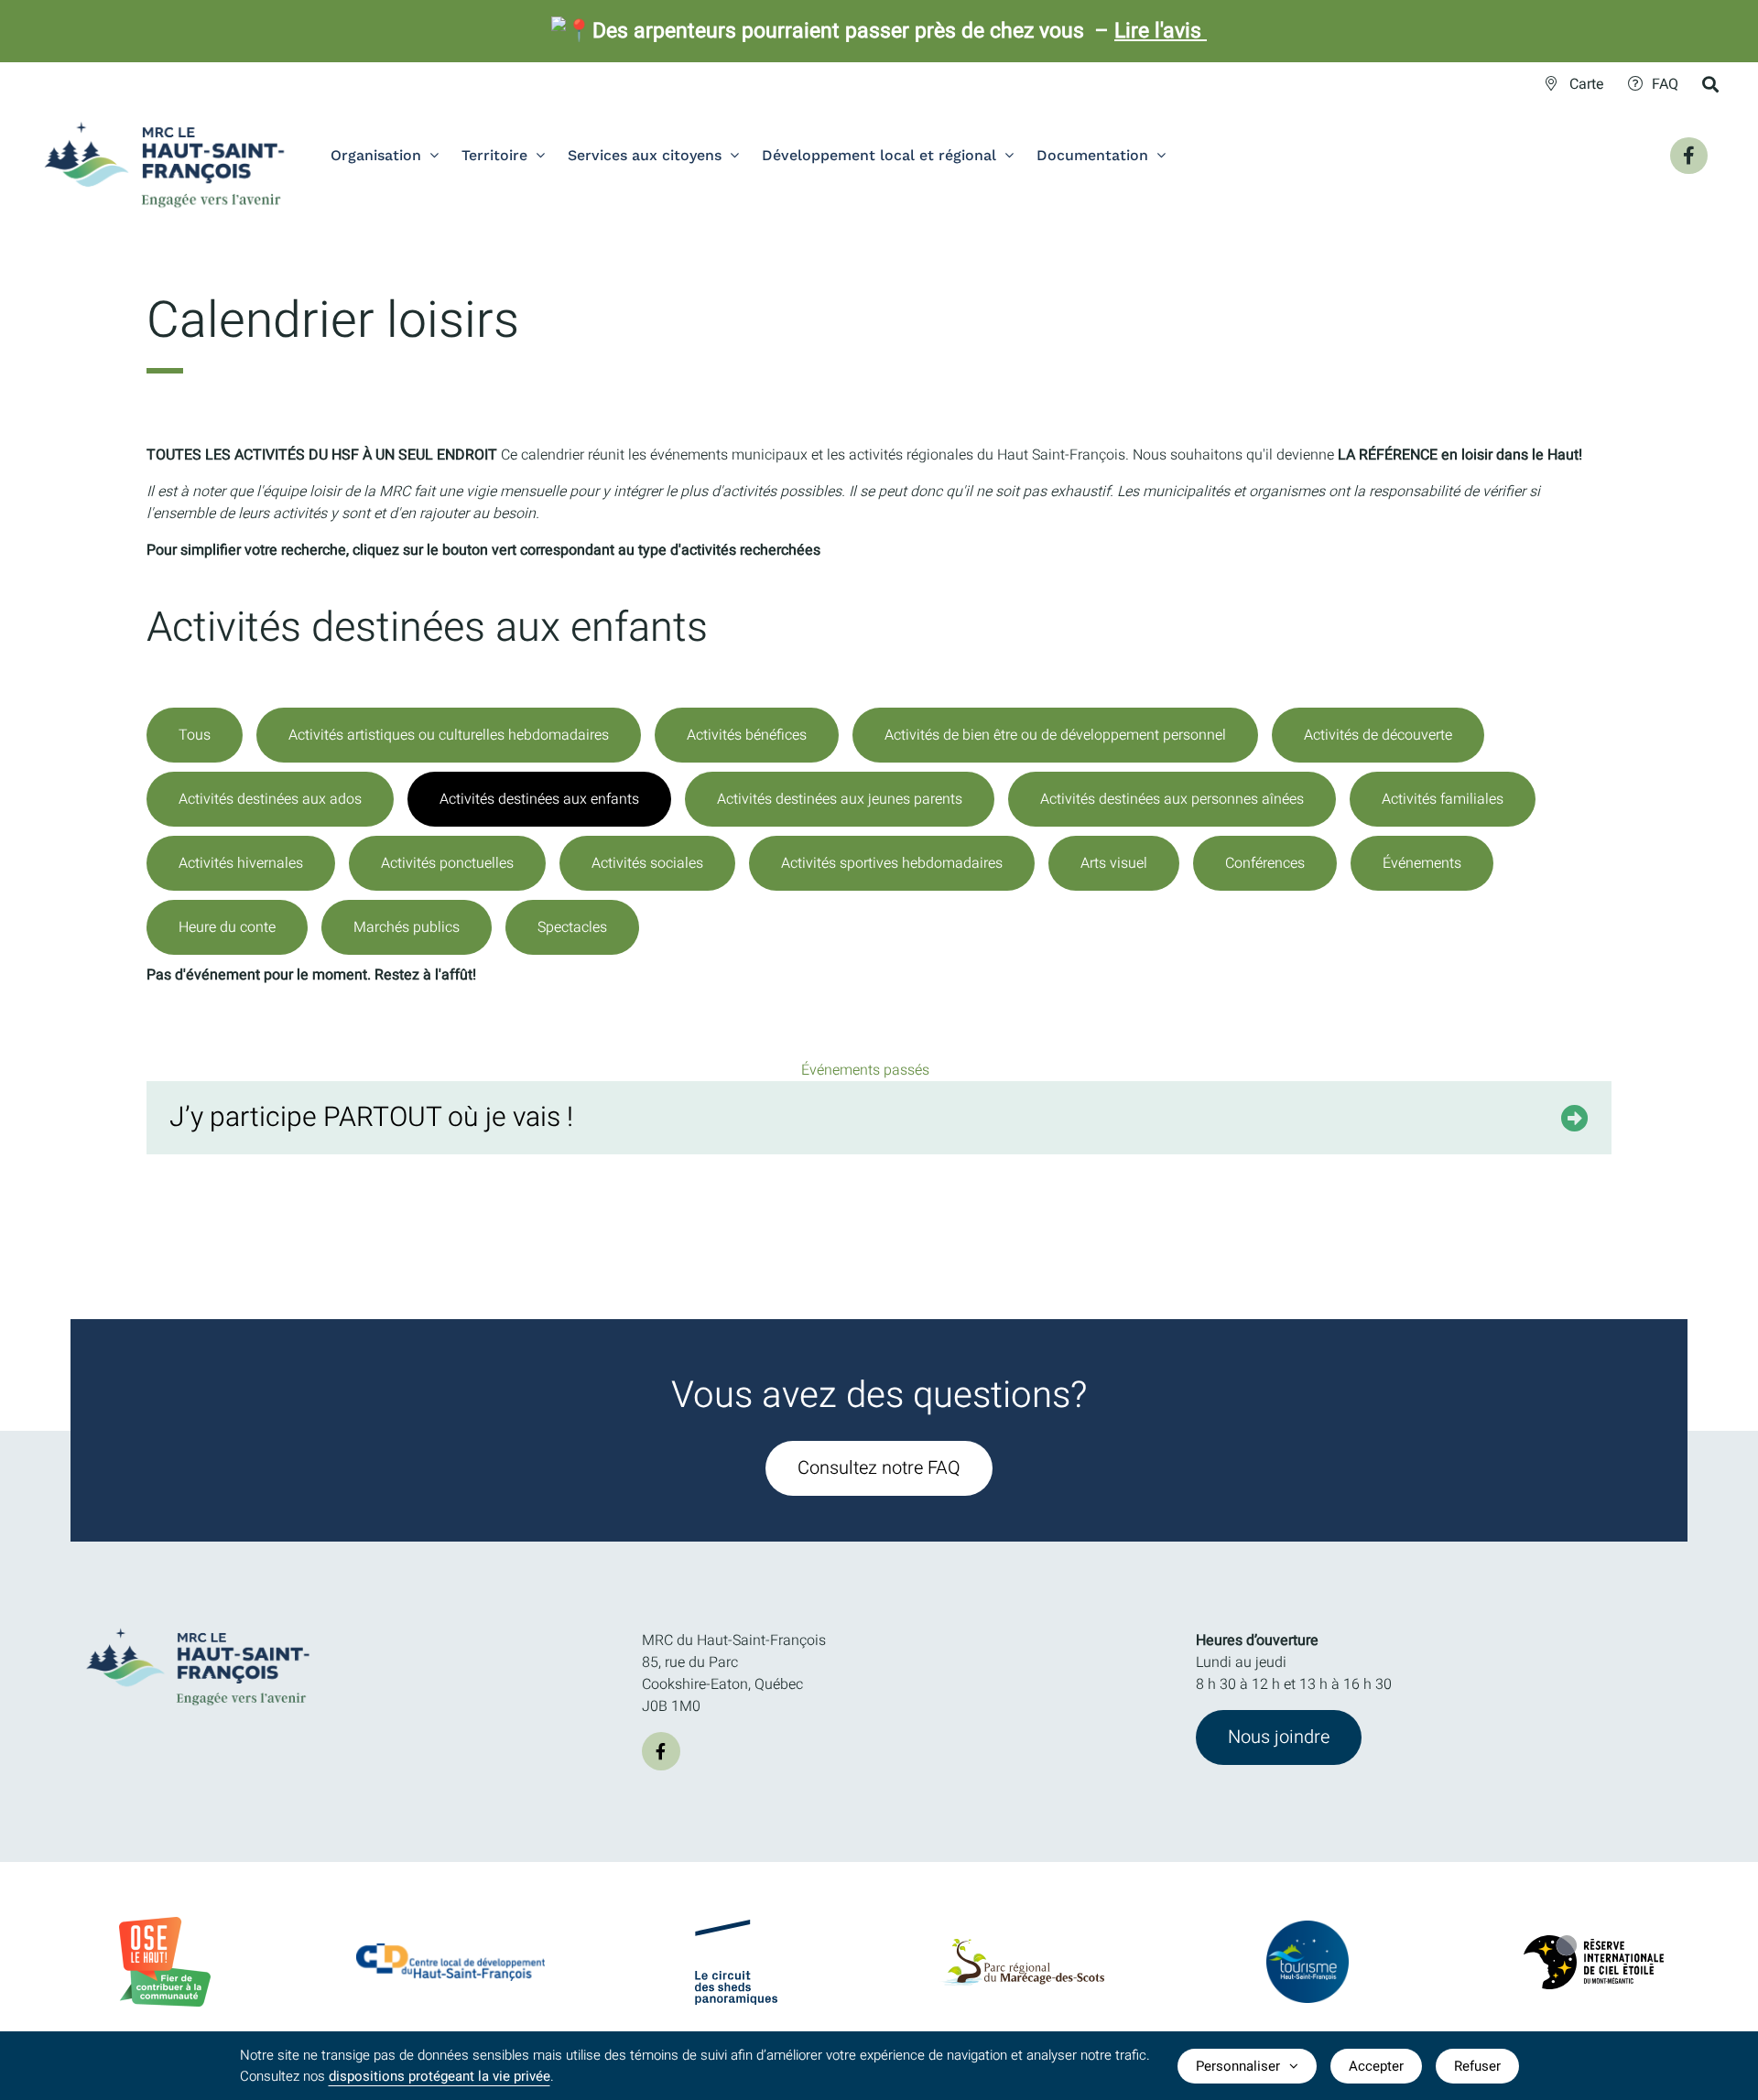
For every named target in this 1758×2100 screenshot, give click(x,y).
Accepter (1376, 2066)
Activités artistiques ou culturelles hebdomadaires (449, 735)
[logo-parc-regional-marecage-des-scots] (1022, 1946)
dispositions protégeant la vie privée (439, 2076)
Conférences (1265, 863)
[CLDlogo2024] (450, 1951)
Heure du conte (227, 927)
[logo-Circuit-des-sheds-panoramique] (736, 1927)
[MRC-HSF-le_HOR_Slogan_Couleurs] (199, 1622)
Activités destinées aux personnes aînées (1172, 799)
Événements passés (865, 1070)
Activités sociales (647, 863)
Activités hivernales (241, 863)
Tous (195, 735)
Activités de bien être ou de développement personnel (1055, 735)
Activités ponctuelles (447, 863)
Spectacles (572, 927)
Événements (1422, 863)
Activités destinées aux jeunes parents (840, 799)
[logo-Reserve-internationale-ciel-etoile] (1594, 1943)
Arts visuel (1114, 863)
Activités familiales (1443, 799)
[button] (879, 1118)
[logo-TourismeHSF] (1308, 1928)
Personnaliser (1238, 2066)
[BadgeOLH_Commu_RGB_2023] (165, 1924)
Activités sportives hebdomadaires (892, 863)
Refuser (1477, 2066)
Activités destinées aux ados (270, 799)
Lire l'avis (1161, 31)
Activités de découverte (1378, 735)
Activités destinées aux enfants (539, 799)
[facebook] (661, 1751)
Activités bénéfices (747, 735)
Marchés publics (407, 927)
